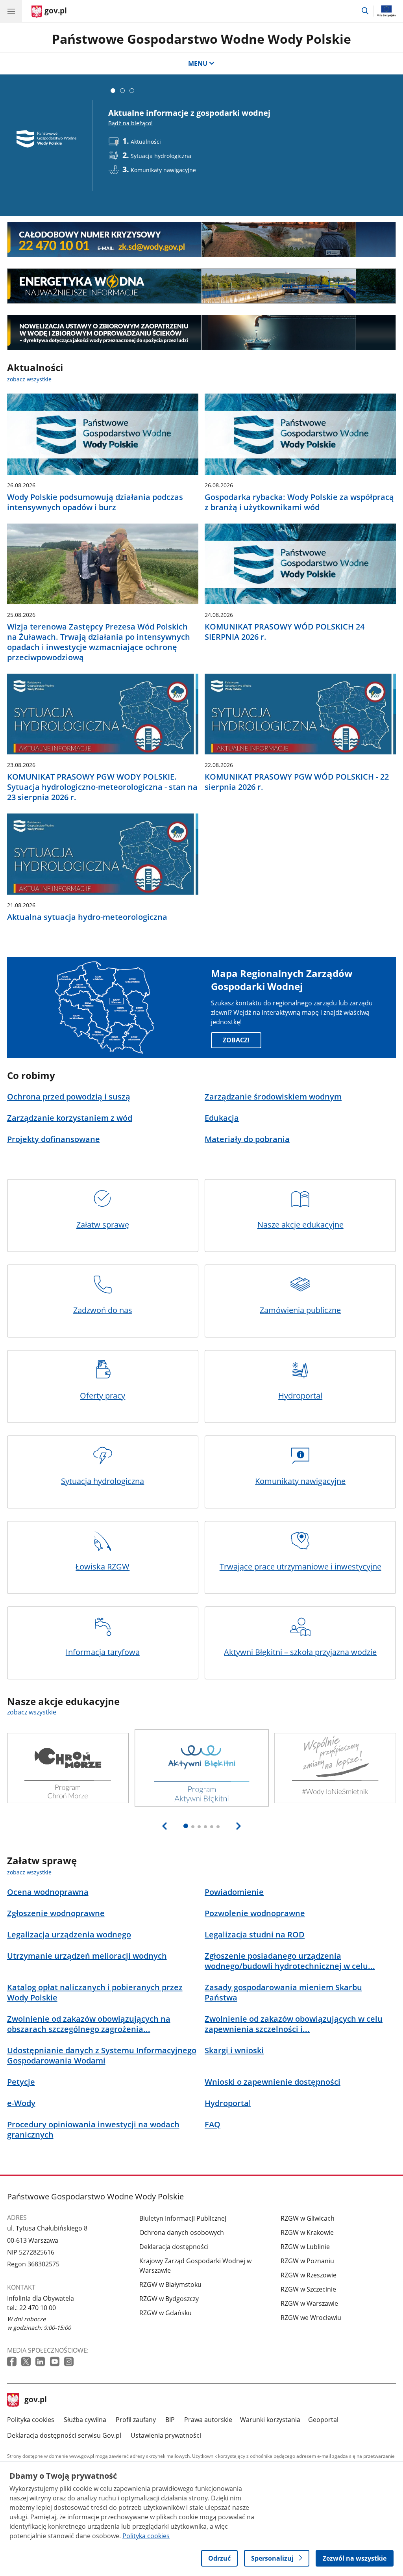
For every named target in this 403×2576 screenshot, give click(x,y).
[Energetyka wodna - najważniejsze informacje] (202, 286)
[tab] (113, 91)
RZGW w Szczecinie (308, 2289)
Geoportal (323, 2420)
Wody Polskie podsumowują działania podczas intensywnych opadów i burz (95, 502)
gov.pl (35, 2400)
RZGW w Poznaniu (307, 2261)
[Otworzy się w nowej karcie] (13, 2362)
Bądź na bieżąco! (130, 123)
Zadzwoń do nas (103, 1310)
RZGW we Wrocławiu (311, 2318)
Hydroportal (300, 1396)
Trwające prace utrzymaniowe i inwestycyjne (300, 1567)
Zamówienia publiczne (300, 1310)
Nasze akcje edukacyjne (300, 1225)
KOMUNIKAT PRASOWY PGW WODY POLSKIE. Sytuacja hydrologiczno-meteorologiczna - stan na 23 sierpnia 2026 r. (102, 787)
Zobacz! (236, 1040)
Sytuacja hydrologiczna (103, 1481)
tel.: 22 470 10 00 (31, 2308)
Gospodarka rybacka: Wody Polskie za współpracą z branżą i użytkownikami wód (299, 502)
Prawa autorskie (208, 2420)
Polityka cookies (31, 2420)
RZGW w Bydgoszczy (169, 2299)
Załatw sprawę (103, 1225)
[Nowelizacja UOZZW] (202, 332)
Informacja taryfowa (103, 1652)
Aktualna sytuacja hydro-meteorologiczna (87, 917)
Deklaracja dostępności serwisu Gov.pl (64, 2435)
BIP (170, 2420)
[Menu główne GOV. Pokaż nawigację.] (11, 11)
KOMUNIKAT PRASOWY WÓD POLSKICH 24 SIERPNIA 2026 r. (285, 632)
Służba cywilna (85, 2420)
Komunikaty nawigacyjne (300, 1481)
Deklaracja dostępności (174, 2247)
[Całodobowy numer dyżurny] (202, 240)
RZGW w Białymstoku (170, 2284)
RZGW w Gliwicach (308, 2218)
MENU (198, 63)
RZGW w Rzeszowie (309, 2275)
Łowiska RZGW (103, 1567)
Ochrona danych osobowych (182, 2232)
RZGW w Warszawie (309, 2303)
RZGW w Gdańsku (165, 2313)
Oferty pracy (103, 1396)
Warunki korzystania (270, 2420)
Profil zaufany (136, 2420)
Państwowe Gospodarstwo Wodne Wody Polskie (201, 39)
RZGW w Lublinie (305, 2247)
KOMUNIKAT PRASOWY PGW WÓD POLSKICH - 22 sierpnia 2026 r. (297, 782)
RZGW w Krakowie (307, 2232)
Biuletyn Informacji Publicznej (183, 2218)
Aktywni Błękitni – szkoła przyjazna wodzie (300, 1652)
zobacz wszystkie (29, 379)
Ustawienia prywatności (166, 2435)
